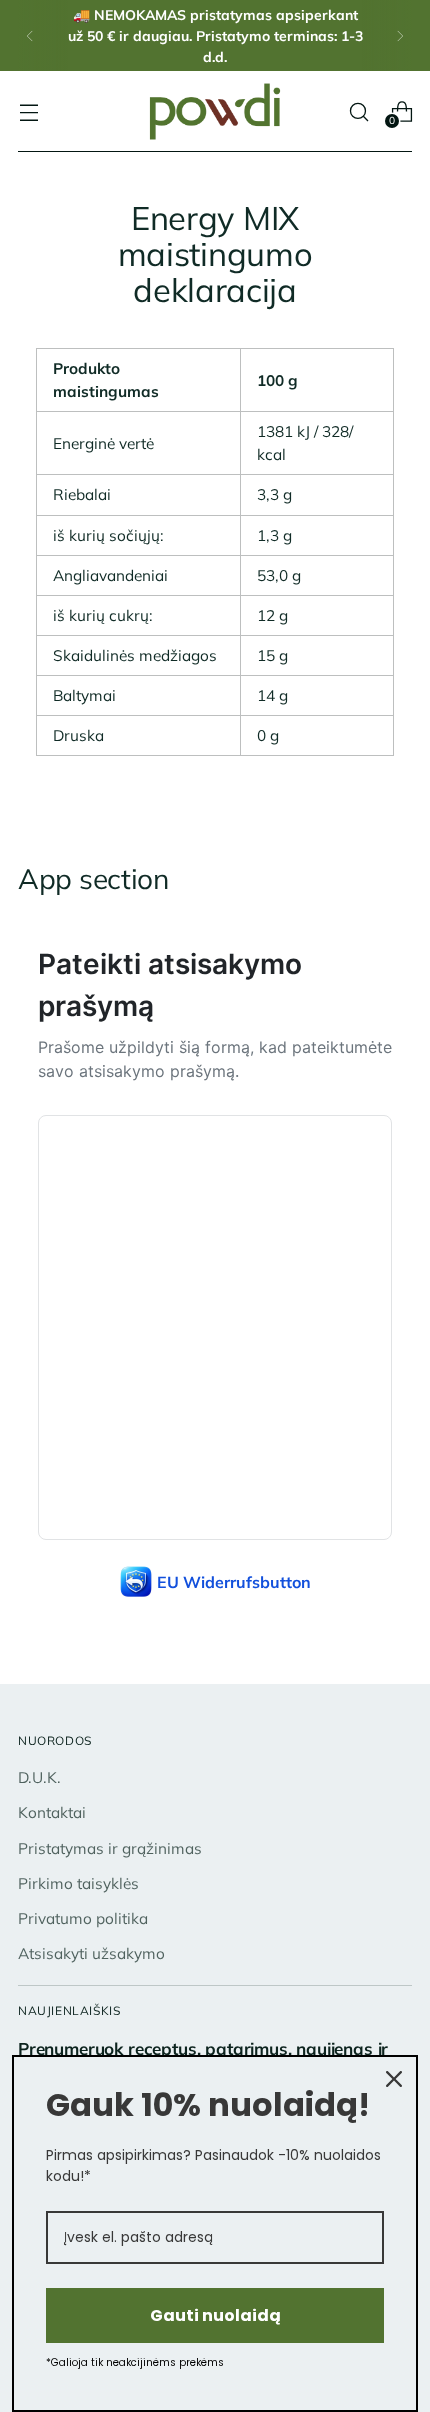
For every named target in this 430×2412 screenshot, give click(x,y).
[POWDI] (215, 111)
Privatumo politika (83, 1918)
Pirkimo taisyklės (78, 1883)
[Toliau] (400, 35)
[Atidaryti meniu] (28, 111)
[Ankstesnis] (30, 35)
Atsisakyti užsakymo (91, 1953)
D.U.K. (39, 1777)
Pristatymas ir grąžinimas (110, 1848)
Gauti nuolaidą (215, 2315)
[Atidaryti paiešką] (358, 111)
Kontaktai (52, 1812)
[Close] (394, 2079)
